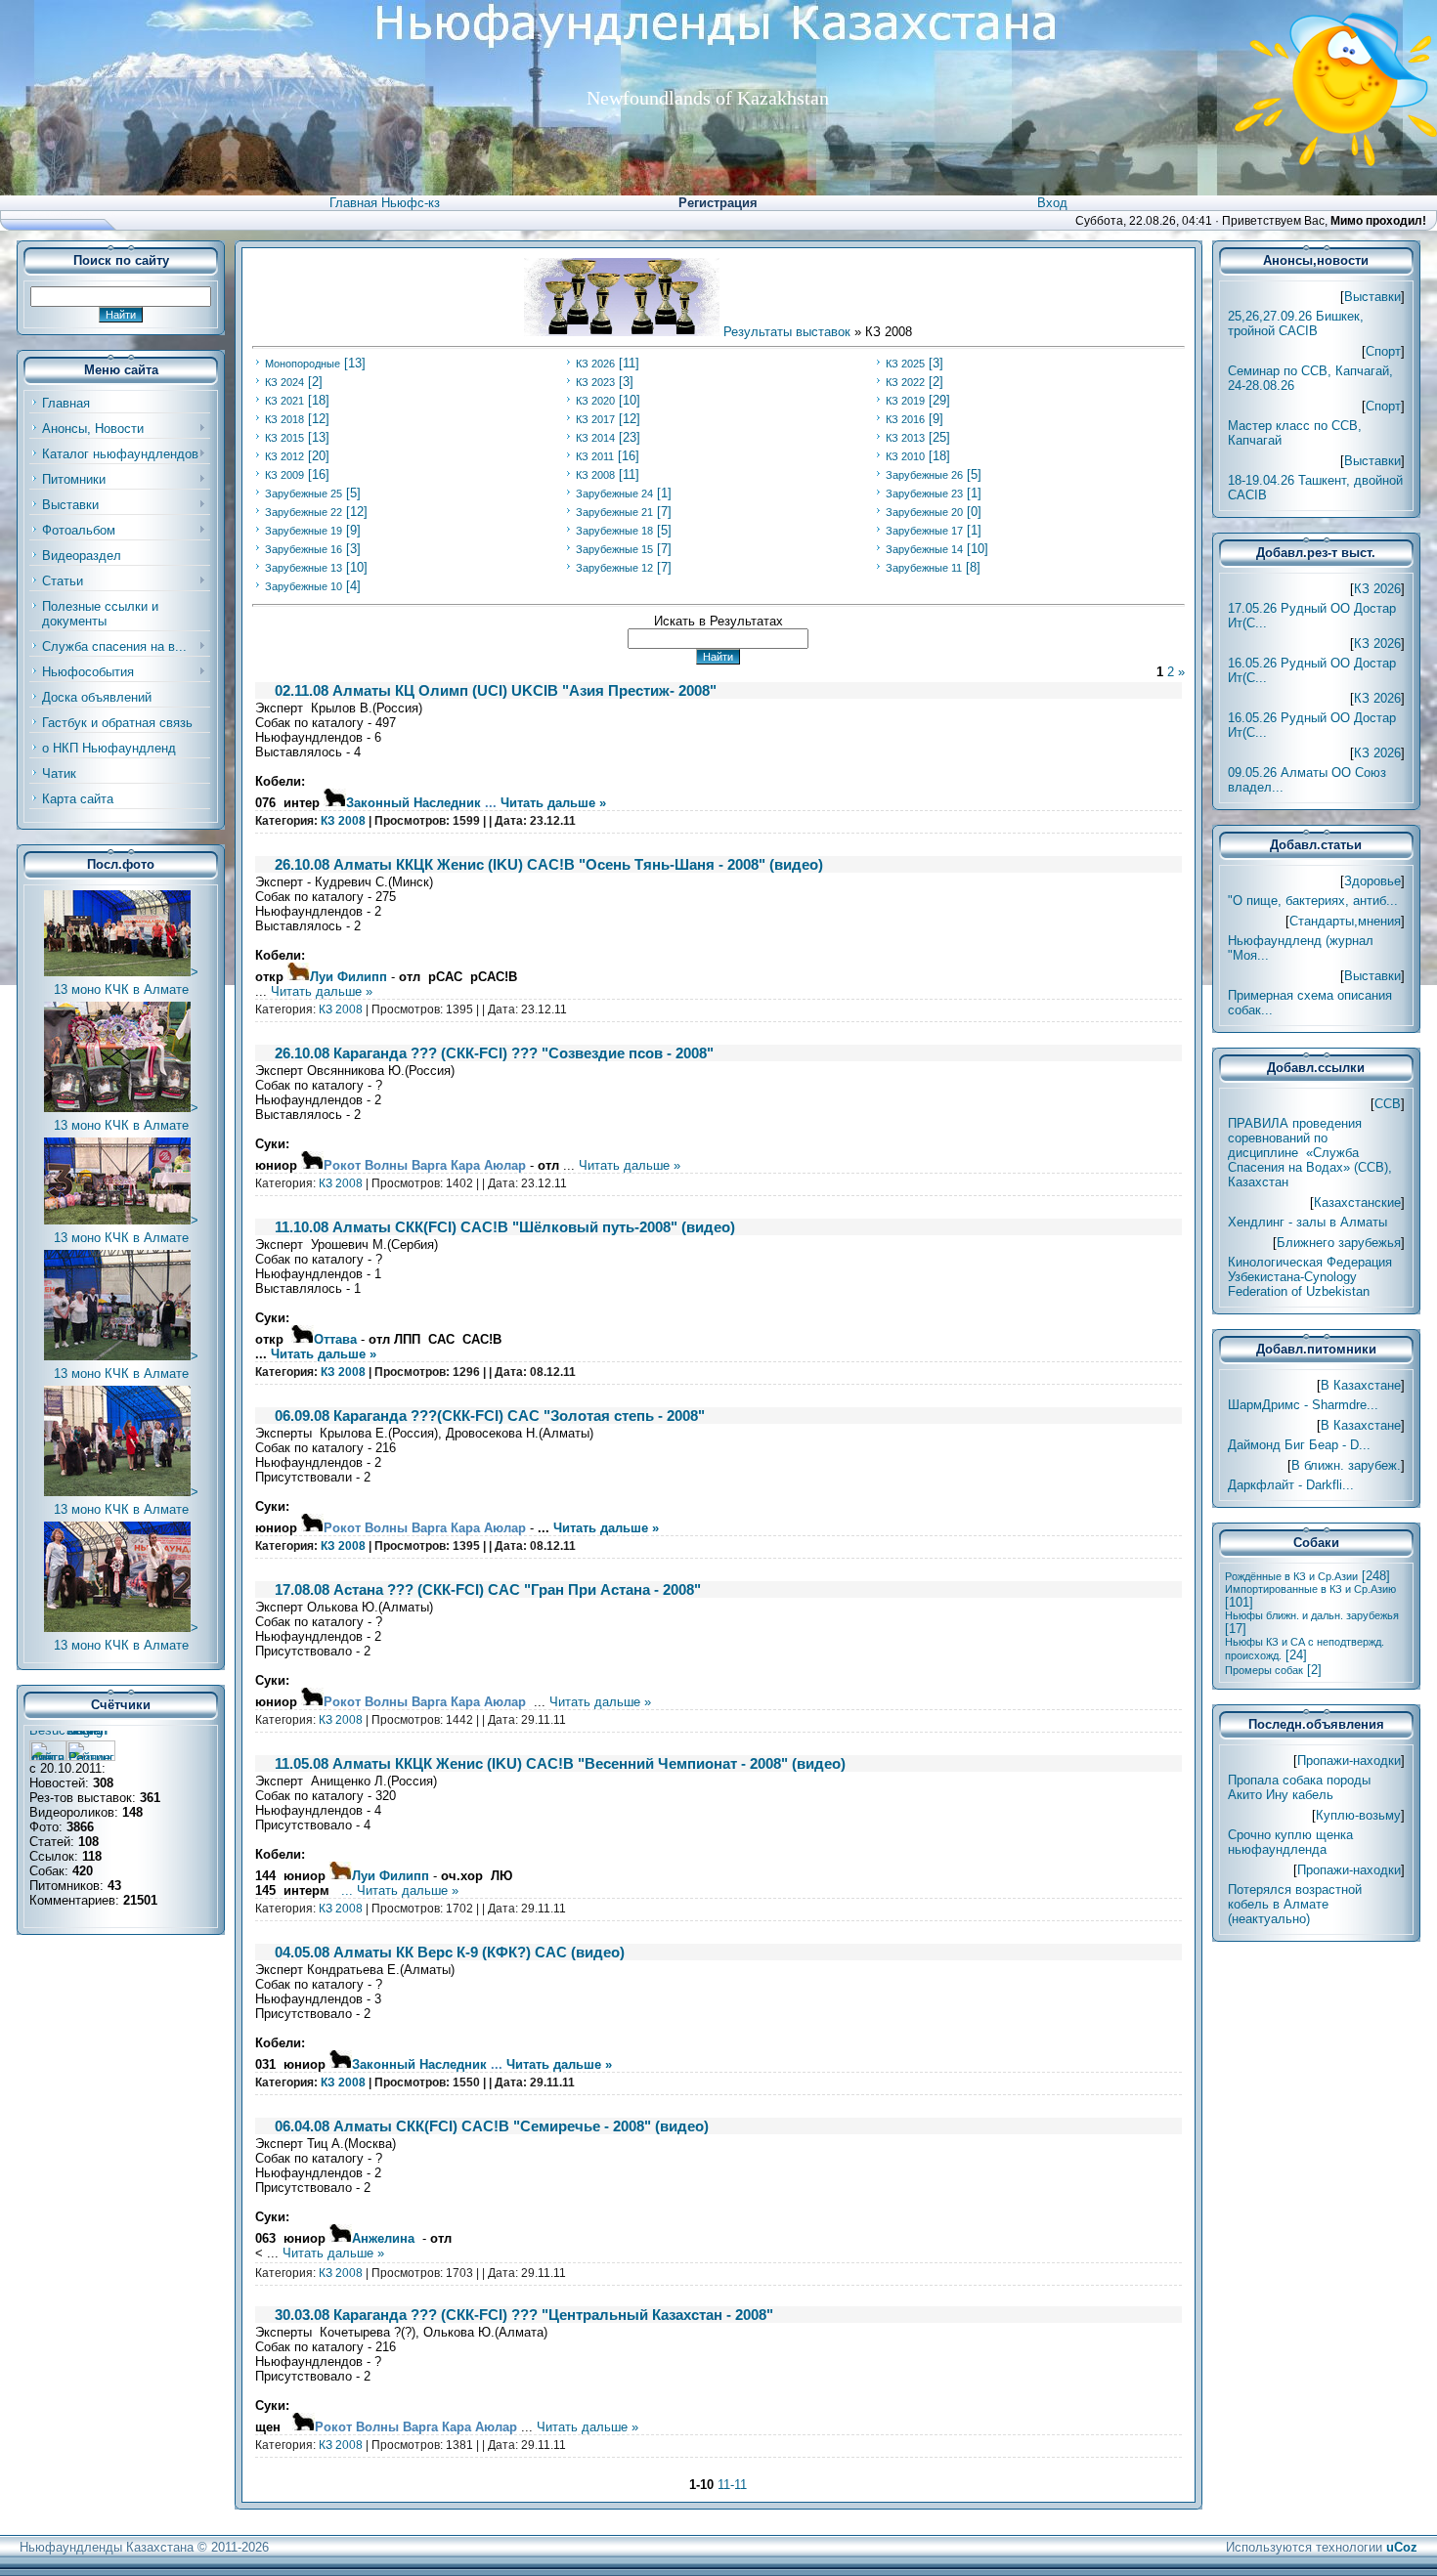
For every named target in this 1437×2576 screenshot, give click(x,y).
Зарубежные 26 (924, 475)
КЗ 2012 (284, 456)
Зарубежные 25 (304, 494)
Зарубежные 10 (304, 586)
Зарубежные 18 (614, 531)
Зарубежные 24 (614, 494)
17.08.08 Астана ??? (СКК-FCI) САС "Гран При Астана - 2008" (488, 1589)
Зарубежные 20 (924, 512)
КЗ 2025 (905, 364)
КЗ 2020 (595, 401)
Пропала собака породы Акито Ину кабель (1299, 1787)
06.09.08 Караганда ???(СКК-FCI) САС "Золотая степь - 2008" (490, 1416)
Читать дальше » (553, 803)
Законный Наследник (414, 803)
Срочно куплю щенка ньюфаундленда (1290, 1842)
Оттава (335, 1339)
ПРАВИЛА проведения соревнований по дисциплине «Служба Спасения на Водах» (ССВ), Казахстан (1310, 1153)
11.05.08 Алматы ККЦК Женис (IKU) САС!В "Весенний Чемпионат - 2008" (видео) (560, 1763)
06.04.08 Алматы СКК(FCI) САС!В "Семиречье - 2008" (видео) (492, 2126)
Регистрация (718, 203)
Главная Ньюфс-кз (385, 203)
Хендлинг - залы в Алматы (1307, 1222)
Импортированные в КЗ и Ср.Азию (1310, 1589)
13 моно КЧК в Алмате (121, 989)
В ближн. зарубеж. (1346, 1465)
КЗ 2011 (595, 456)
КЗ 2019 (905, 401)
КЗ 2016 (905, 419)
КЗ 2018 (284, 419)
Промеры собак (1264, 1670)
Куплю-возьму (1358, 1815)
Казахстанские (1357, 1202)
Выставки (1372, 297)
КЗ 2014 (595, 438)
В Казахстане (1361, 1385)
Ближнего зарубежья (1339, 1243)
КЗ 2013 (905, 438)
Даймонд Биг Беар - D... (1299, 1445)
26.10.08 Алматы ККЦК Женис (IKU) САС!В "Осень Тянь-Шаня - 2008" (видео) (549, 864)
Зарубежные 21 (614, 512)
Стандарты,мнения (1345, 921)
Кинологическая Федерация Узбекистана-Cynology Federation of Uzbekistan (1310, 1277)
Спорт (1383, 351)
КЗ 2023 (595, 382)
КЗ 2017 (595, 419)
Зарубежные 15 (614, 549)
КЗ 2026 (595, 364)
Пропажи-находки (1349, 1760)
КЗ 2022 (905, 382)
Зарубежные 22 (304, 512)
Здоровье (1372, 881)
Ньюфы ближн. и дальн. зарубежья (1312, 1615)
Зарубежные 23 (924, 494)
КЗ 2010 (905, 456)
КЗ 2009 (284, 475)
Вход (1052, 203)
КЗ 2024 (284, 382)
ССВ (1388, 1104)
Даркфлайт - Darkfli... (1291, 1485)
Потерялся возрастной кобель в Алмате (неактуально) (1295, 1904)
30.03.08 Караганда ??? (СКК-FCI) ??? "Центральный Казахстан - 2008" (524, 2315)
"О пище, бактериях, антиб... (1313, 901)
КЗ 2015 (284, 438)
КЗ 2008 (595, 475)
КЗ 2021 (284, 401)
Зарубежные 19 (304, 531)
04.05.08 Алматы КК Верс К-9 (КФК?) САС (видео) (450, 1952)
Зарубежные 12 (614, 568)
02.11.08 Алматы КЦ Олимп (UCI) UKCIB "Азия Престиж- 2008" (496, 690)
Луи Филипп (348, 977)
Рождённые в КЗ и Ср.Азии (1291, 1576)
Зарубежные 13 (304, 568)
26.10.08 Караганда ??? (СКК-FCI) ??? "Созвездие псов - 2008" (494, 1053)
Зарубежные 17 (924, 531)
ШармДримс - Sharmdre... (1303, 1405)
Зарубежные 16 (304, 549)
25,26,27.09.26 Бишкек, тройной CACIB (1296, 323)
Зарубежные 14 (924, 549)
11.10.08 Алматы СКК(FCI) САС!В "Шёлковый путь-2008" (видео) (505, 1227)
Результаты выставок (787, 332)
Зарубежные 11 (924, 568)
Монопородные (303, 364)
